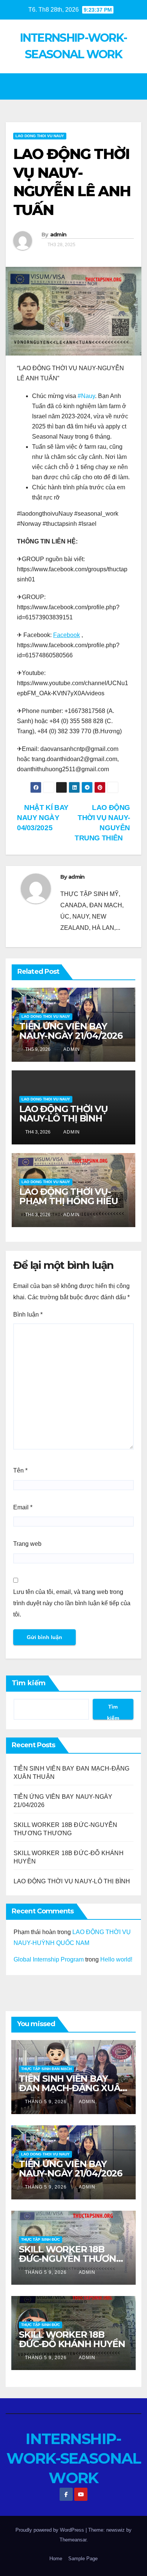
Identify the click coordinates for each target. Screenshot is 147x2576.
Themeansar (73, 2540)
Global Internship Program (49, 1959)
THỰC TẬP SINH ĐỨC (41, 2239)
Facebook (67, 635)
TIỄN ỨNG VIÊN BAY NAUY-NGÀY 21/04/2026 (71, 1031)
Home (56, 2559)
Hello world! (116, 1959)
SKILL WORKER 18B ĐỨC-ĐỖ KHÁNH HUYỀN (72, 2339)
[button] (70, 86)
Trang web (27, 1544)
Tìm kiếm (29, 1683)
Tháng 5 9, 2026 (47, 2102)
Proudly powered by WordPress (51, 2530)
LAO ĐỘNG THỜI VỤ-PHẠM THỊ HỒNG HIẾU (68, 1196)
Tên (20, 1470)
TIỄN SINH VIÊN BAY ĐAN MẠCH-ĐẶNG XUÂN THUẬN (73, 2088)
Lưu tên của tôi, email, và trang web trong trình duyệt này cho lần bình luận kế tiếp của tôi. (72, 1603)
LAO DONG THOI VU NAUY (40, 136)
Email (23, 1507)
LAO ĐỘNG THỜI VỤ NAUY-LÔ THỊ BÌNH (64, 1114)
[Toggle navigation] (133, 86)
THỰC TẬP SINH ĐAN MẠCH (46, 2069)
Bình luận (28, 1314)
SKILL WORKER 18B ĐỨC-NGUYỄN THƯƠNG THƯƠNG (71, 2259)
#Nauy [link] (86, 396)
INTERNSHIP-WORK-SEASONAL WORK (74, 2458)
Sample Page (83, 2559)
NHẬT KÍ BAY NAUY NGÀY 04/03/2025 (43, 818)
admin (58, 235)
